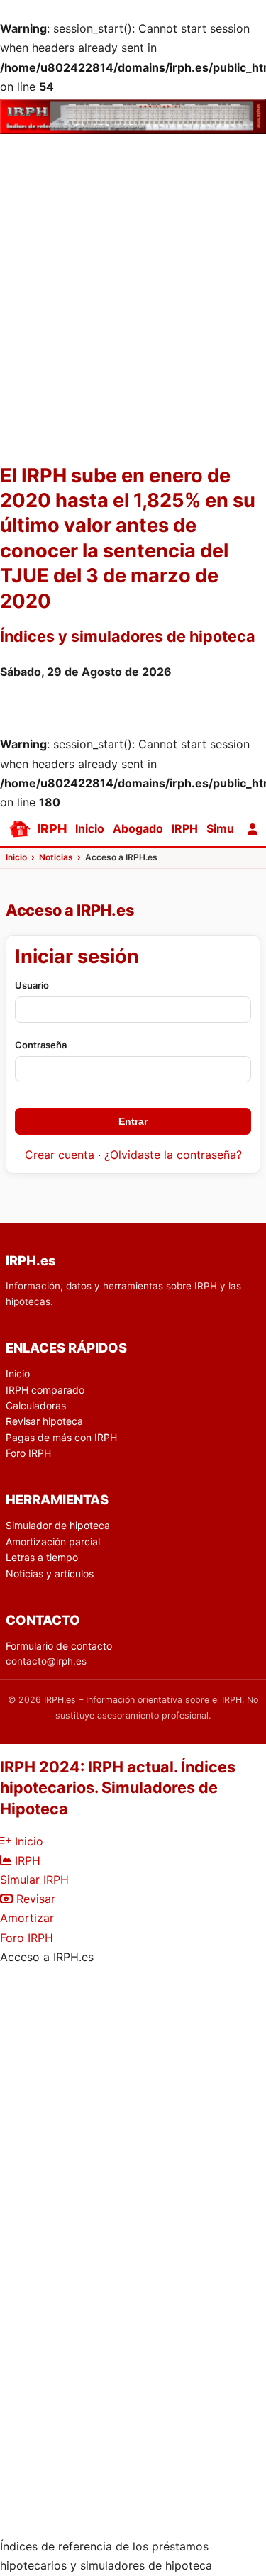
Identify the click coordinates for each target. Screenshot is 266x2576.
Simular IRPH (34, 1880)
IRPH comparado (45, 1390)
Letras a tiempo (42, 1557)
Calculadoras (36, 1405)
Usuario (32, 985)
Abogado (138, 828)
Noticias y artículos (50, 1573)
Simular (227, 828)
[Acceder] (253, 829)
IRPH (185, 828)
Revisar (34, 1899)
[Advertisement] (133, 325)
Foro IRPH (28, 1453)
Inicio (90, 828)
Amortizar (27, 1918)
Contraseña (41, 1045)
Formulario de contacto (59, 1646)
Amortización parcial (53, 1542)
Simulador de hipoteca (58, 1525)
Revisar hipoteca (44, 1421)
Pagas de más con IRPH (61, 1437)
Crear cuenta (60, 1155)
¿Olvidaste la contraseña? (173, 1155)
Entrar (133, 1121)
